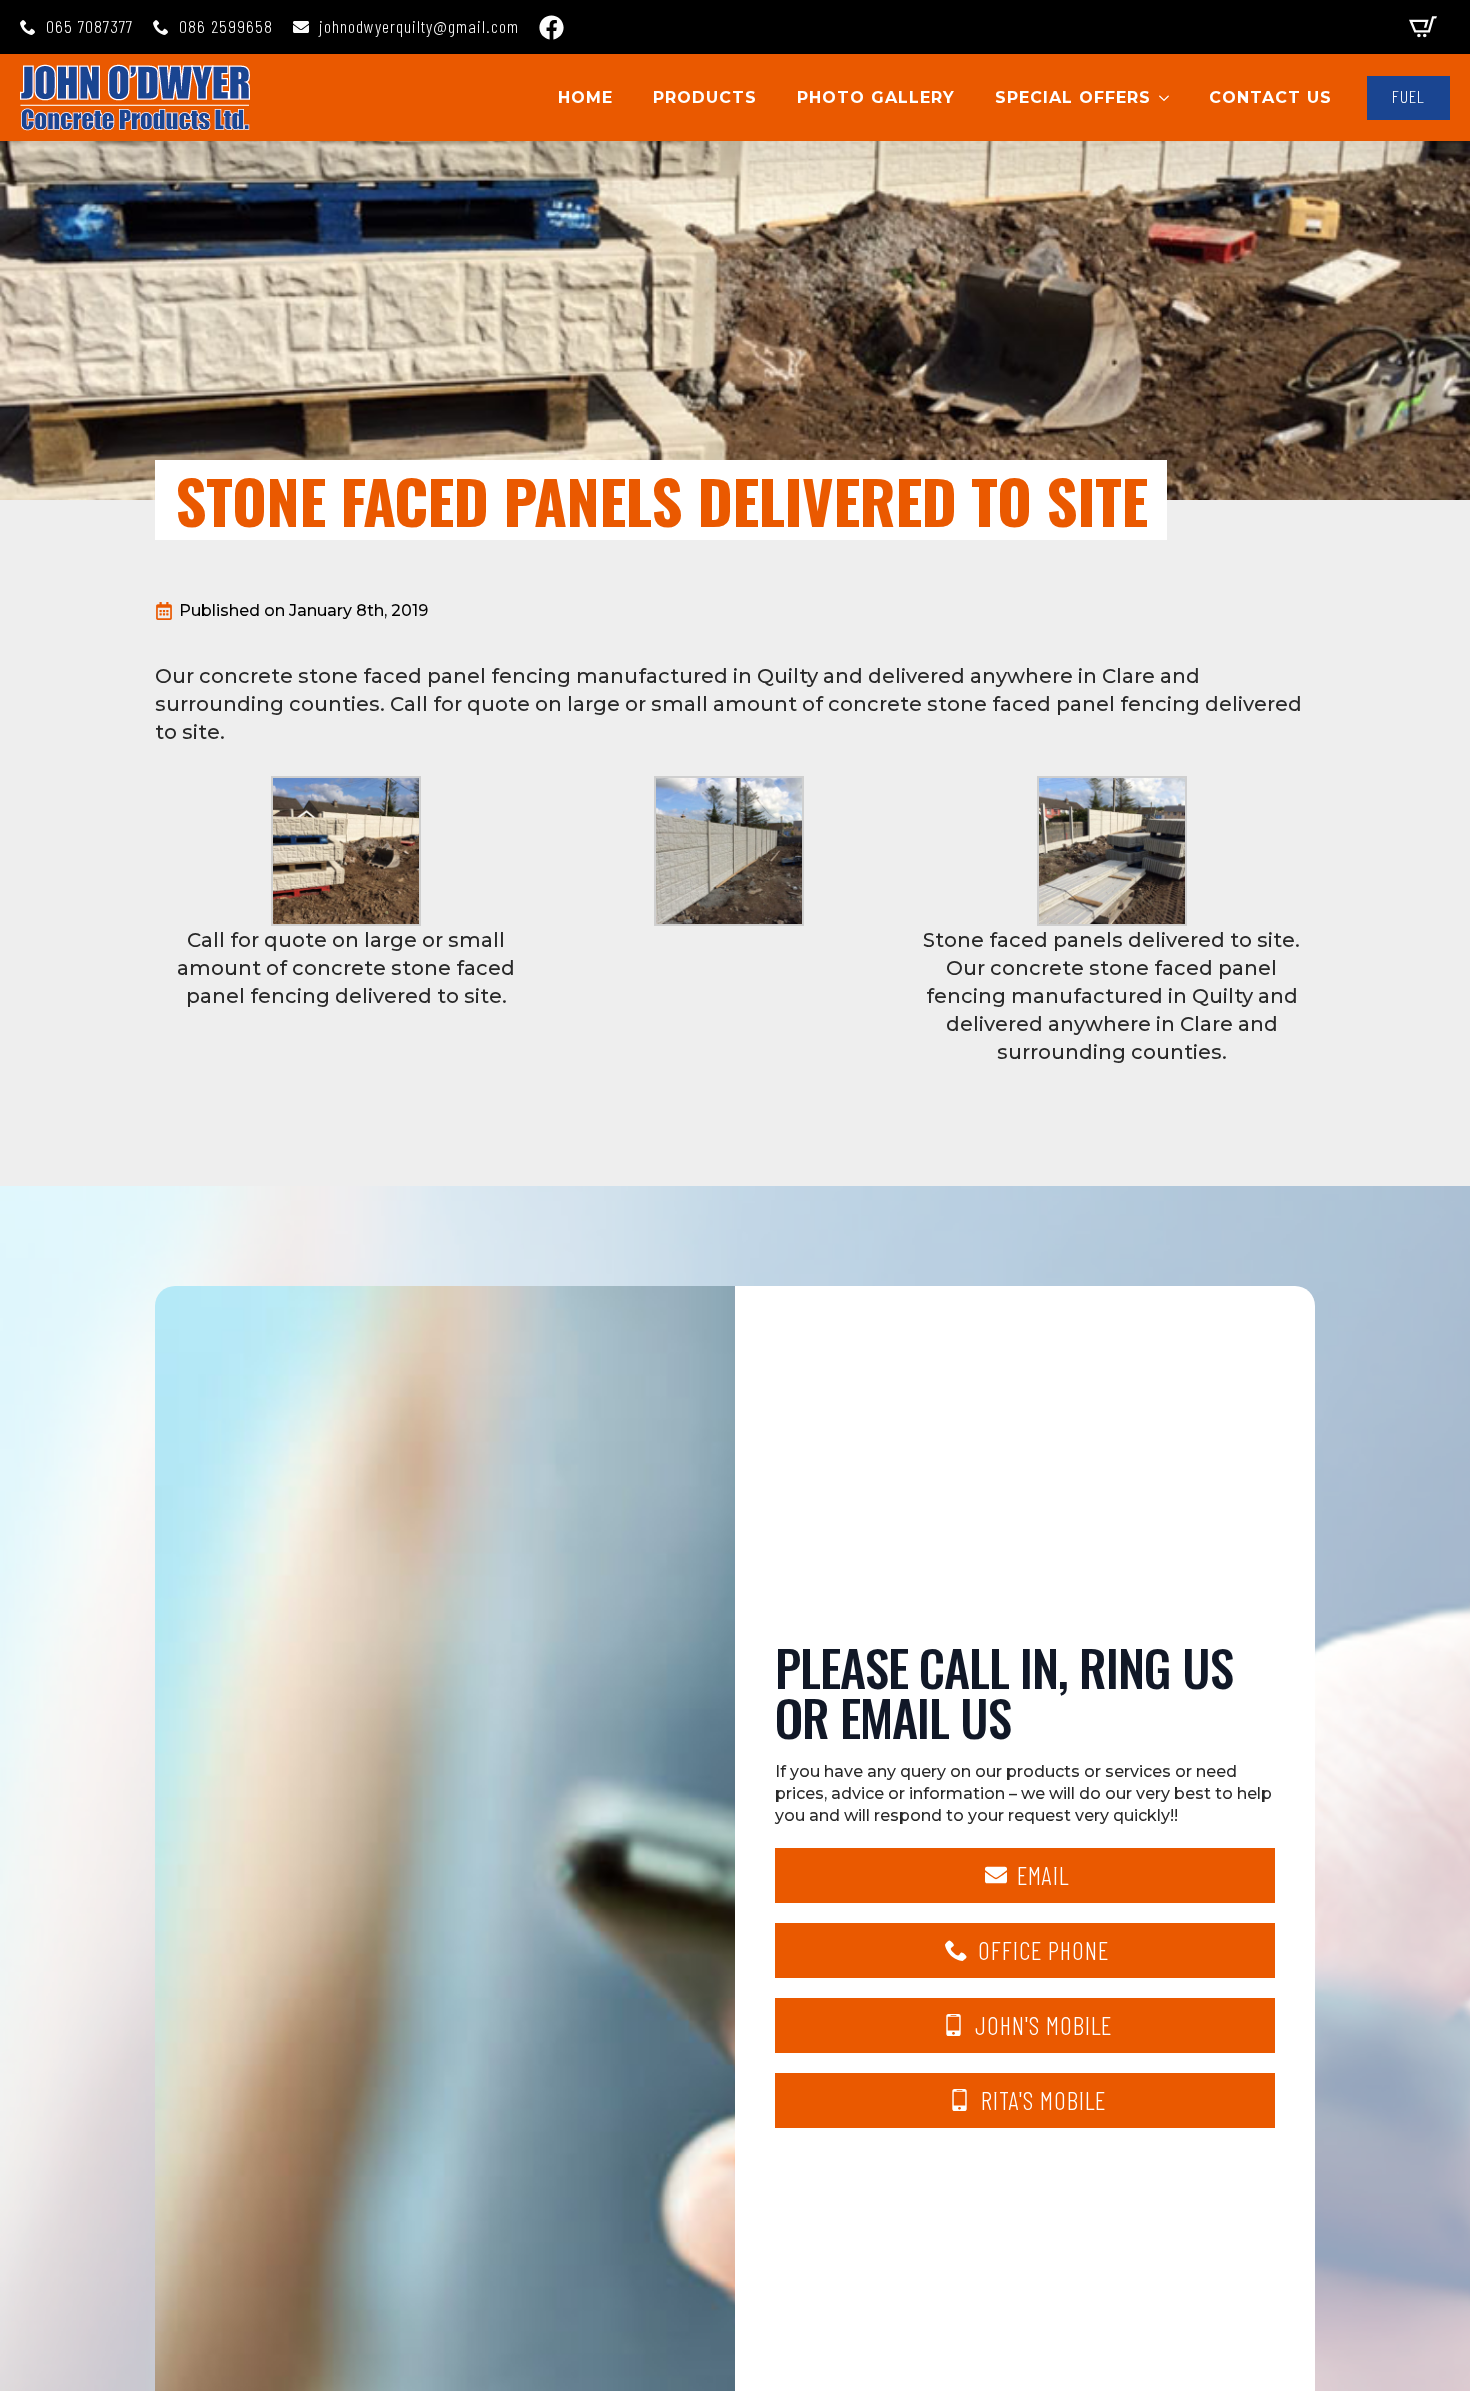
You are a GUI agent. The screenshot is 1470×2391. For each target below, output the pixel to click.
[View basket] (1423, 27)
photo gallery (876, 97)
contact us (1270, 97)
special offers (1073, 97)
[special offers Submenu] (1170, 98)
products (705, 97)
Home (585, 97)
